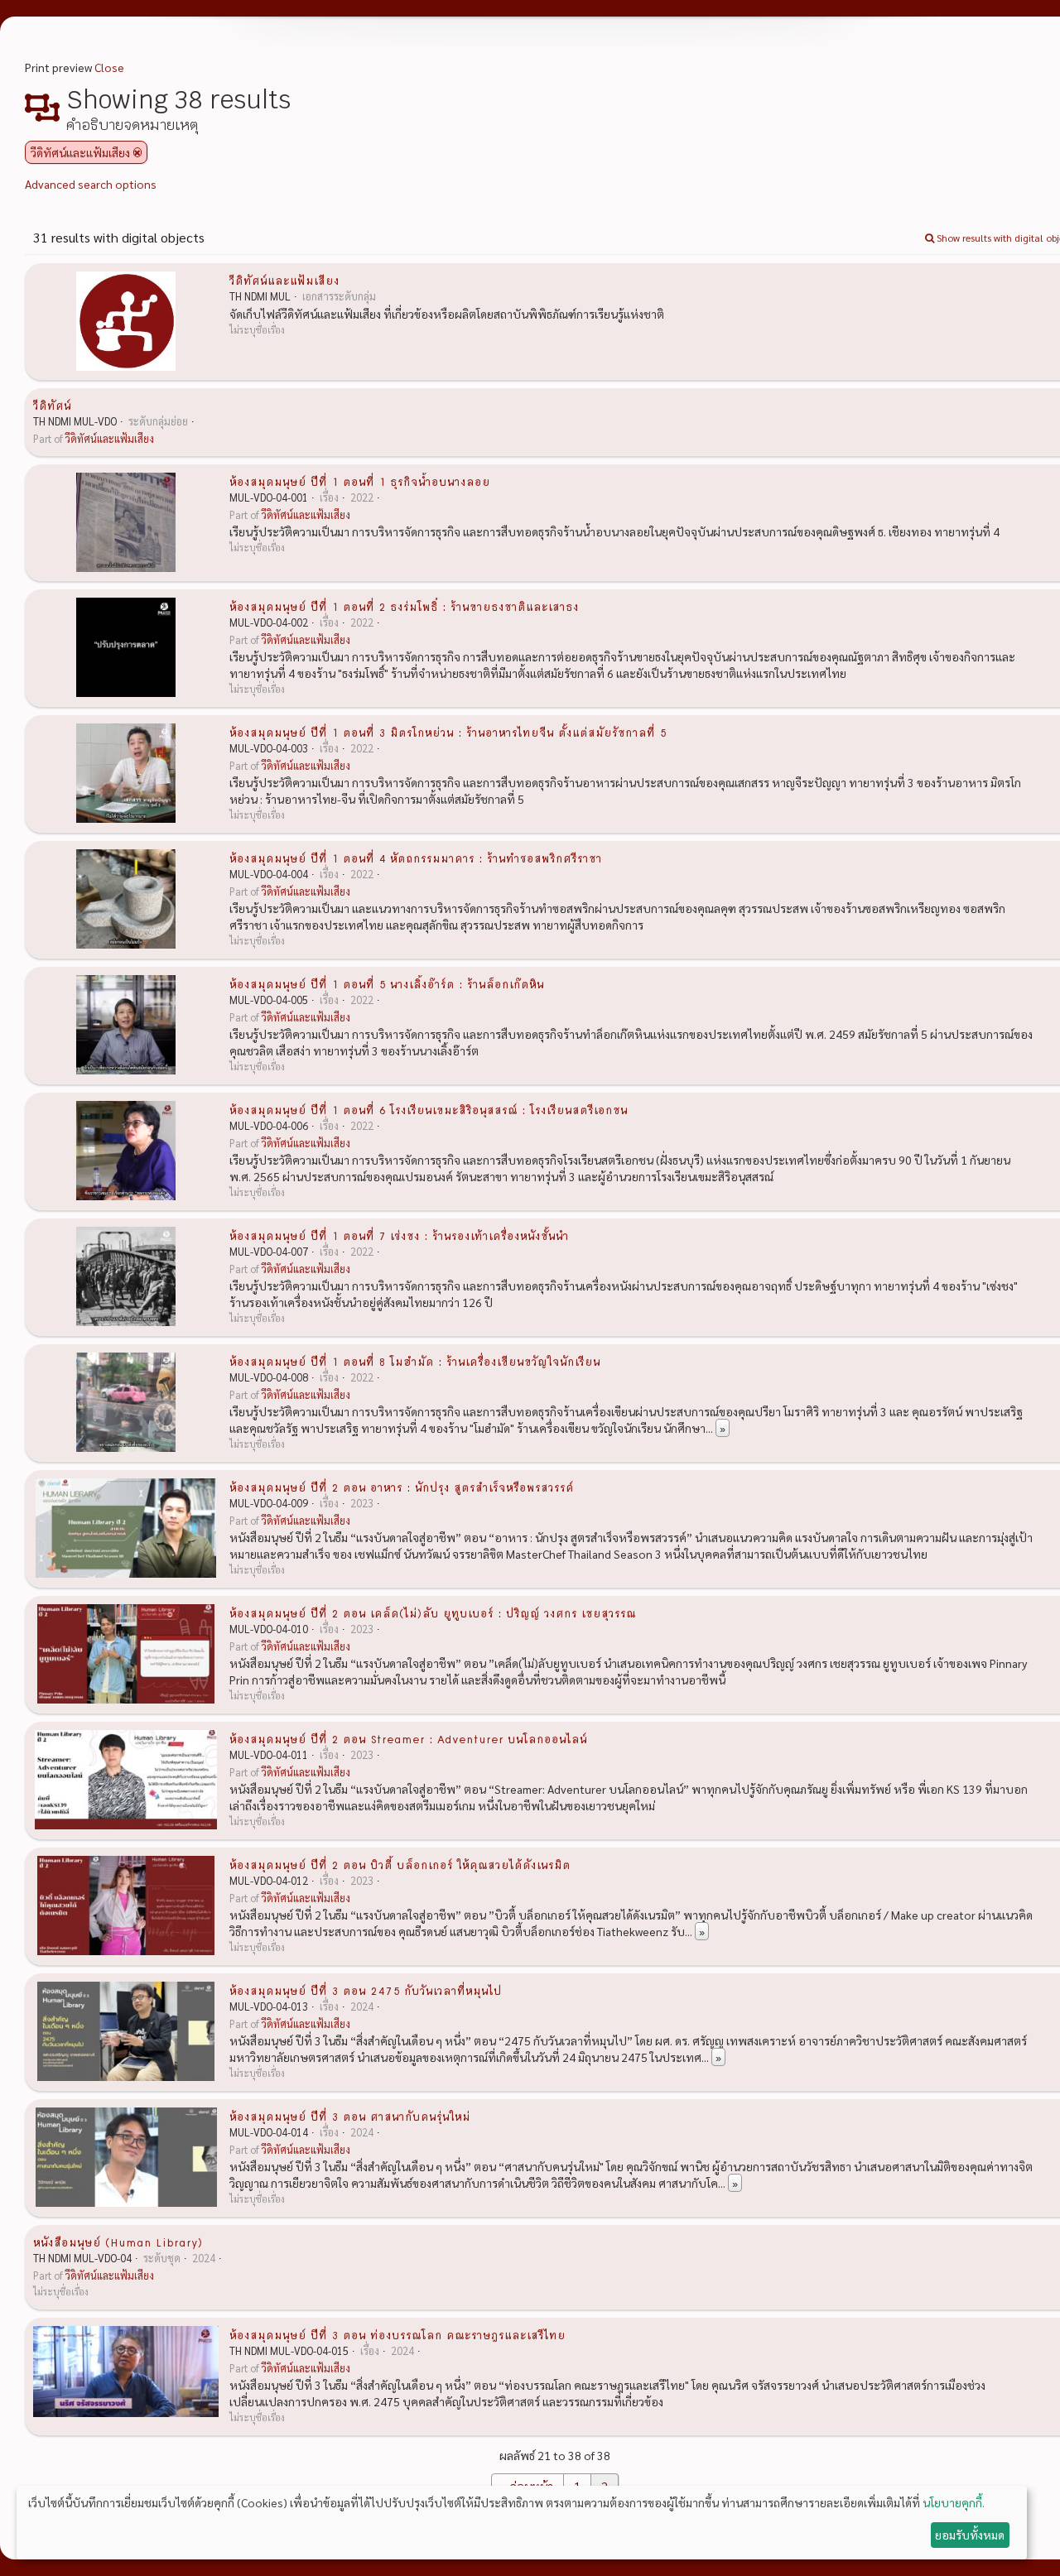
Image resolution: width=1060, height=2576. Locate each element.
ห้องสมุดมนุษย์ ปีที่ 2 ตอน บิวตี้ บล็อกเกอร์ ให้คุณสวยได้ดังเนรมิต (400, 1864)
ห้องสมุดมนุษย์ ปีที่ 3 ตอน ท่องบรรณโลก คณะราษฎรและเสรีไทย (397, 2334)
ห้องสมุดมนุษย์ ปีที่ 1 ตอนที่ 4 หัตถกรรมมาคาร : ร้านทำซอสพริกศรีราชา (416, 858)
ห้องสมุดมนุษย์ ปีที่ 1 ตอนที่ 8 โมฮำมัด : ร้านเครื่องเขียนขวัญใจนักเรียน (415, 1361)
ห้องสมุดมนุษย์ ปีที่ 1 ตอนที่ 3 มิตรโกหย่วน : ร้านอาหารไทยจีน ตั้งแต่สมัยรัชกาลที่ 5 (448, 732)
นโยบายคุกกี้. (954, 2502)
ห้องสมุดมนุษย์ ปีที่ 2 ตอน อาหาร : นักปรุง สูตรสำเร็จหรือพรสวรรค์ (402, 1487)
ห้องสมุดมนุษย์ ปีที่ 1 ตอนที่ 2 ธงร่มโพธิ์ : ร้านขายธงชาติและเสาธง (404, 606)
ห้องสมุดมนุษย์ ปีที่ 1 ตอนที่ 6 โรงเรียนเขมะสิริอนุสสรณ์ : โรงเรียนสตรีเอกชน (429, 1109)
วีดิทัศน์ (52, 405)
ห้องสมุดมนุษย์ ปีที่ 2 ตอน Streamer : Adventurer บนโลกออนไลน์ (408, 1738)
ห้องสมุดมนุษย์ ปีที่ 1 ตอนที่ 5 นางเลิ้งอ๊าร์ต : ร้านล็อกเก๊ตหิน (387, 983)
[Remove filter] (137, 152)
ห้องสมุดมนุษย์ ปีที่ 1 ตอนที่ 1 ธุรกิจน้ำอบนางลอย (360, 481)
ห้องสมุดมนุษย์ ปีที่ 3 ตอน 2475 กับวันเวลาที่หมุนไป (366, 1990)
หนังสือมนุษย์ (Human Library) (118, 2242)
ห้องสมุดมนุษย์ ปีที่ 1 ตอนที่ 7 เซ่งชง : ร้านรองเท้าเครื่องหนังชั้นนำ (399, 1235)
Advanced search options (91, 184)
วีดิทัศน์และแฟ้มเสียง (284, 280)
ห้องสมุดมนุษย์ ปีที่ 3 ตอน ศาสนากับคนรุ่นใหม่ (350, 2116)
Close (109, 67)
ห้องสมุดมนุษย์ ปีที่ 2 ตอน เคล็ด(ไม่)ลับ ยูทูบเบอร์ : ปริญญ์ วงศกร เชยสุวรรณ (433, 1612)
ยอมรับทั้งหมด (970, 2535)
